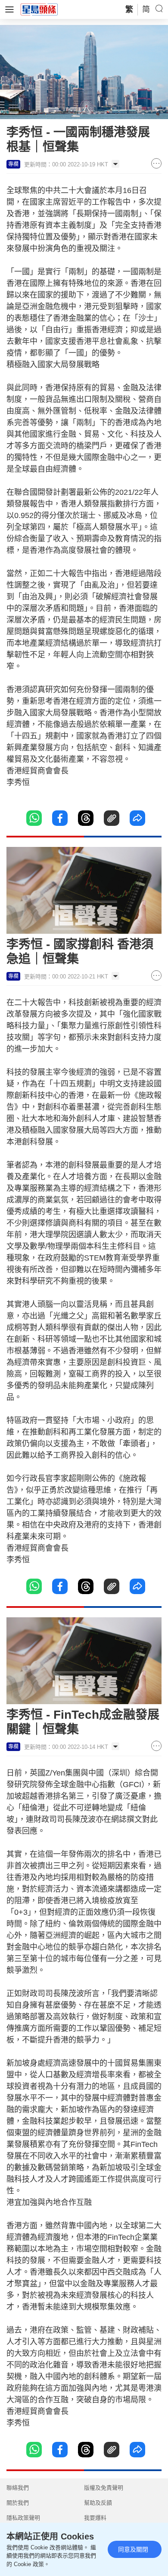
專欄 (13, 164)
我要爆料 (95, 2518)
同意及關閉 (133, 2549)
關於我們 (18, 2503)
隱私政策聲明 (23, 2518)
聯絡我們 (18, 2488)
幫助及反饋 (98, 2503)
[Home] (39, 9)
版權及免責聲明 (104, 2488)
